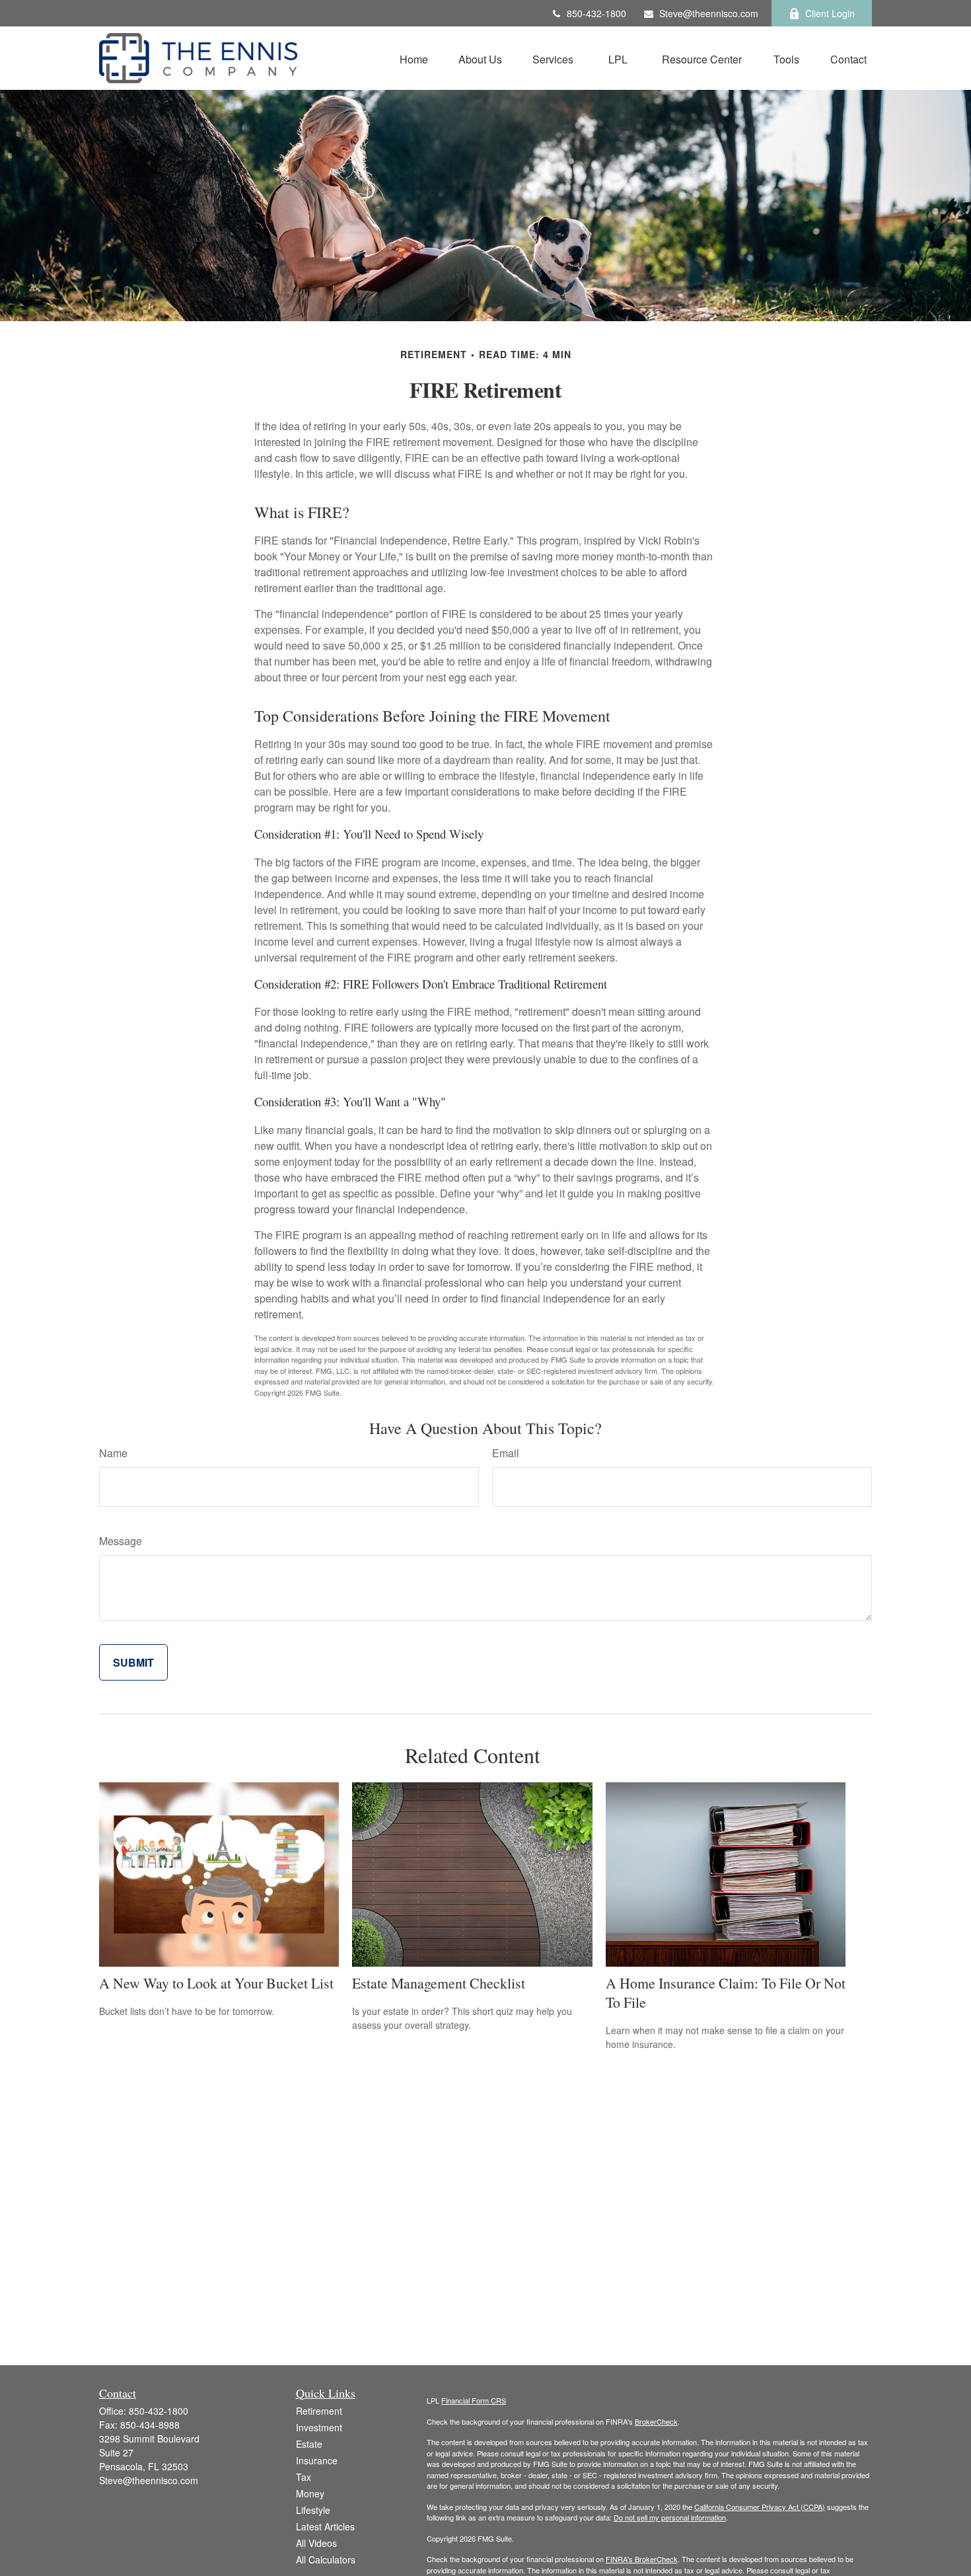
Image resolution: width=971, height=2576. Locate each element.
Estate (309, 2444)
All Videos (316, 2543)
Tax (304, 2477)
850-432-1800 (596, 13)
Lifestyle (313, 2510)
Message (121, 1541)
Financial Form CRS (474, 2400)
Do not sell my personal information (670, 2517)
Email (506, 1453)
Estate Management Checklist (439, 1983)
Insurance (317, 2460)
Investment (319, 2427)
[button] (414, 58)
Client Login (830, 13)
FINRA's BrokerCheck (642, 2559)
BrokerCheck (656, 2421)
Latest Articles (325, 2526)
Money (310, 2493)
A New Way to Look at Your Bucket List (216, 1983)
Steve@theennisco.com (709, 13)
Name (113, 1453)
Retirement (319, 2411)
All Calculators (326, 2559)
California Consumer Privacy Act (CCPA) (760, 2507)
